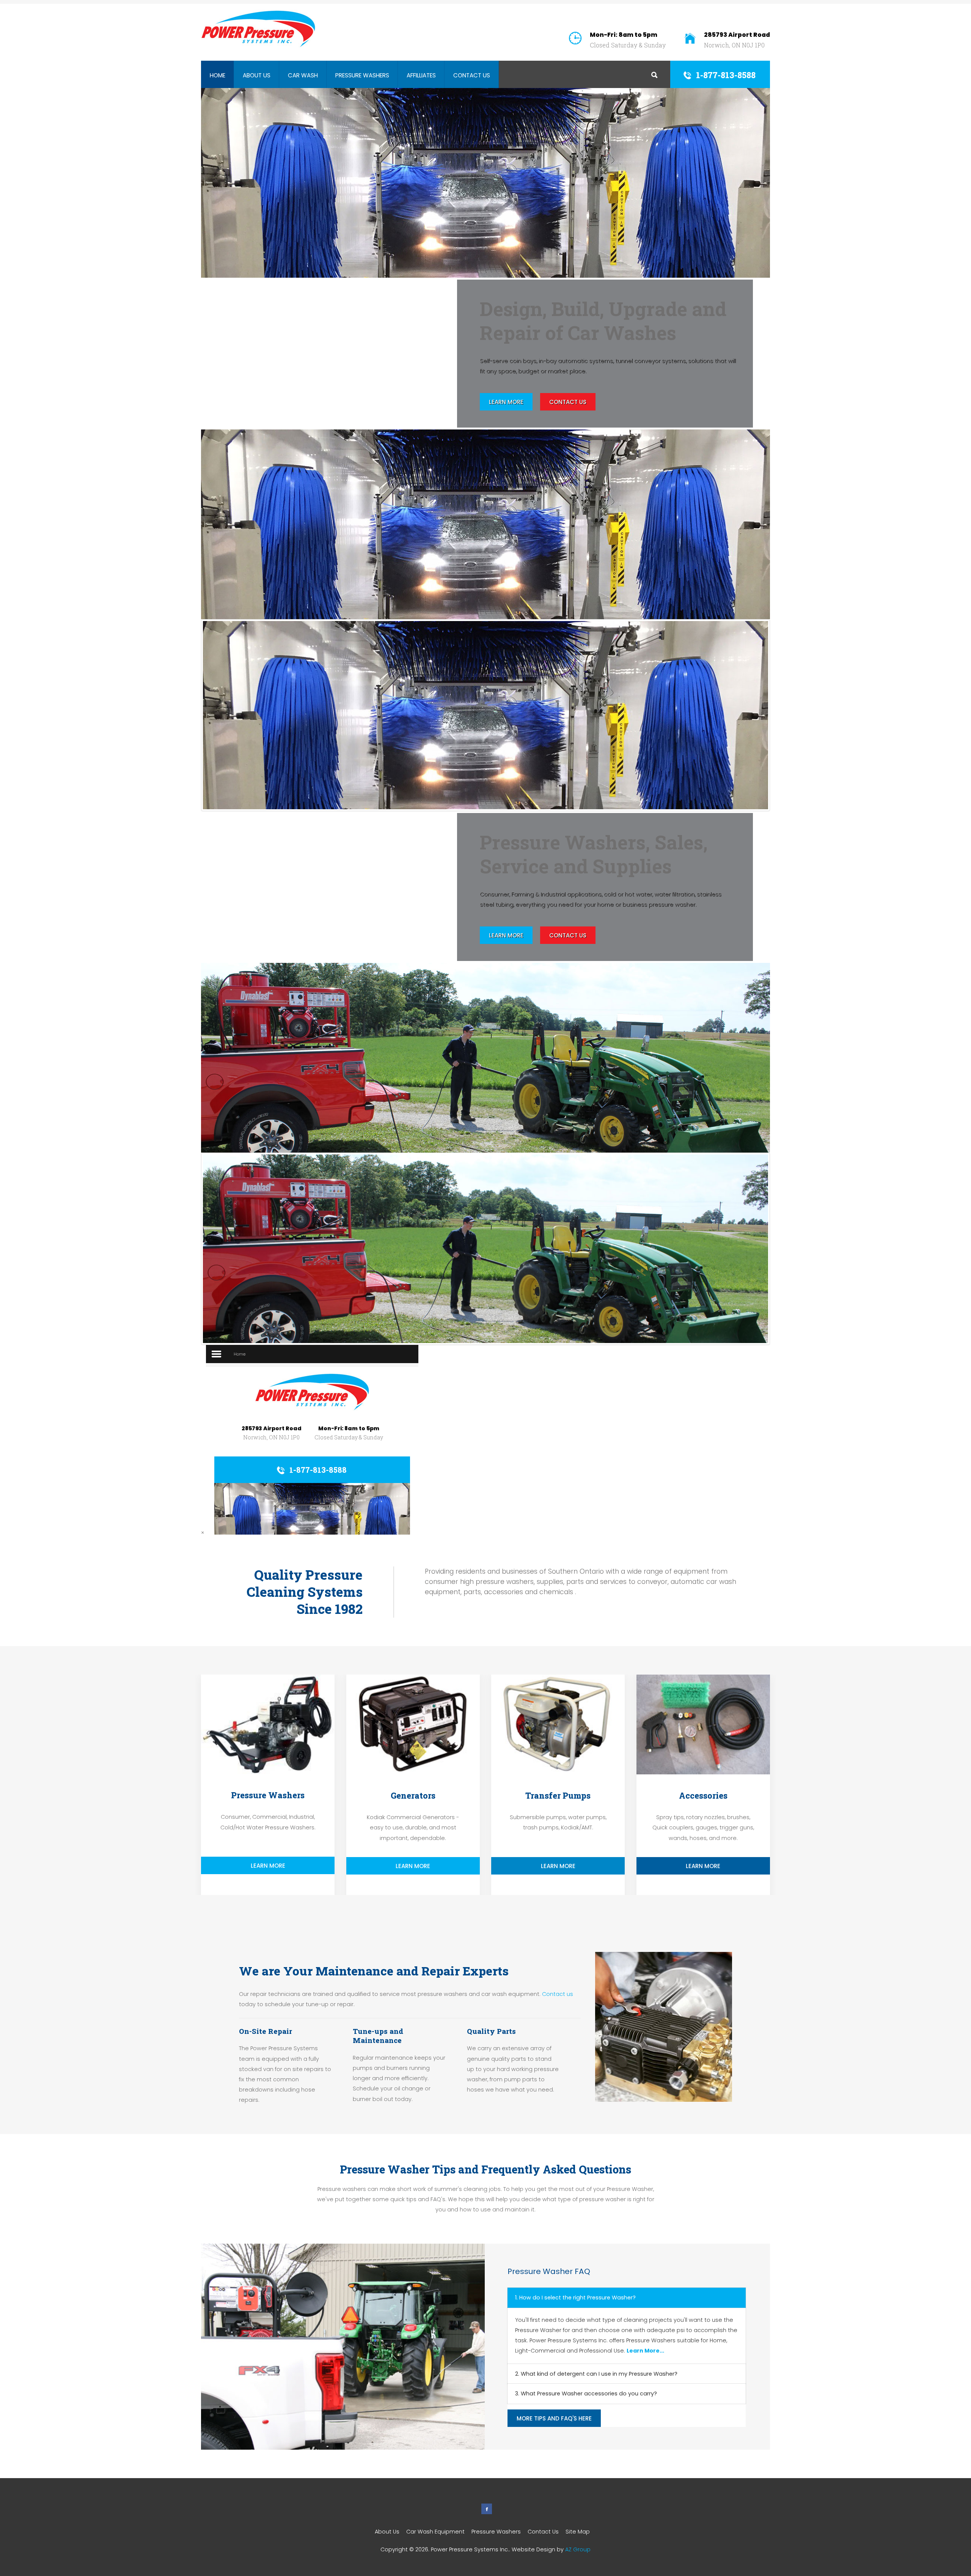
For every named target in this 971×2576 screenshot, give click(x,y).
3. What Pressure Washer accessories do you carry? (586, 2394)
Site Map (578, 2532)
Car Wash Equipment (435, 2532)
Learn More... (645, 2351)
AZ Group (578, 2549)
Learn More (506, 402)
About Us (257, 75)
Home (218, 75)
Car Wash (303, 75)
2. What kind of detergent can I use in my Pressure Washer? (596, 2374)
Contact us (558, 1994)
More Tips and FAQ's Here (554, 2418)
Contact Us (472, 75)
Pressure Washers (362, 75)
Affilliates (421, 75)
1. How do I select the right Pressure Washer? (575, 2298)
